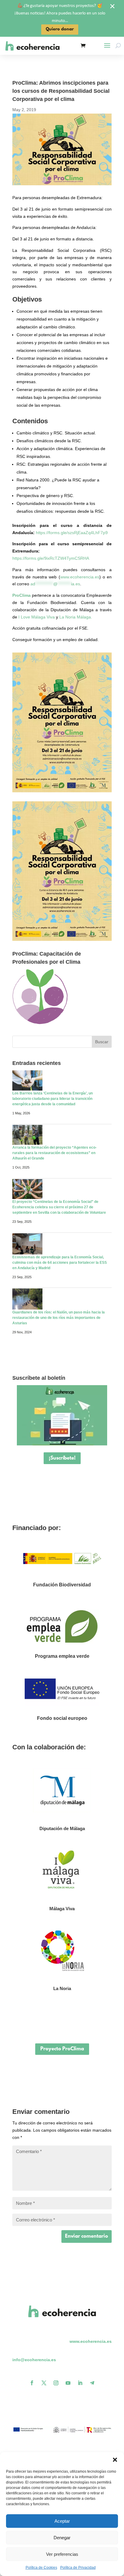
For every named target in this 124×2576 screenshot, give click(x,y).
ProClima (22, 595)
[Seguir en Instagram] (56, 2383)
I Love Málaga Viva (37, 617)
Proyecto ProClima (62, 2049)
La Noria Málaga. (76, 617)
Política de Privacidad (78, 2568)
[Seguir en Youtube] (68, 2383)
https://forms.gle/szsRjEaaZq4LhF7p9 (72, 533)
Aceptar (62, 2521)
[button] (115, 2460)
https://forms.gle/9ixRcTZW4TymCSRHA (51, 558)
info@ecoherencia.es (34, 2360)
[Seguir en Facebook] (32, 2383)
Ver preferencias (62, 2554)
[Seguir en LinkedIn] (80, 2383)
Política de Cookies (41, 2568)
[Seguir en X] (44, 2383)
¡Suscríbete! (62, 1458)
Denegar (62, 2538)
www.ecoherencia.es (80, 577)
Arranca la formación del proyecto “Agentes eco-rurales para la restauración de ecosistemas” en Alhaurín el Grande (54, 1153)
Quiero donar (60, 29)
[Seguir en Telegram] (92, 2383)
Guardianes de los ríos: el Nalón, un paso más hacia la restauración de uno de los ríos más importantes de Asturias (59, 1318)
